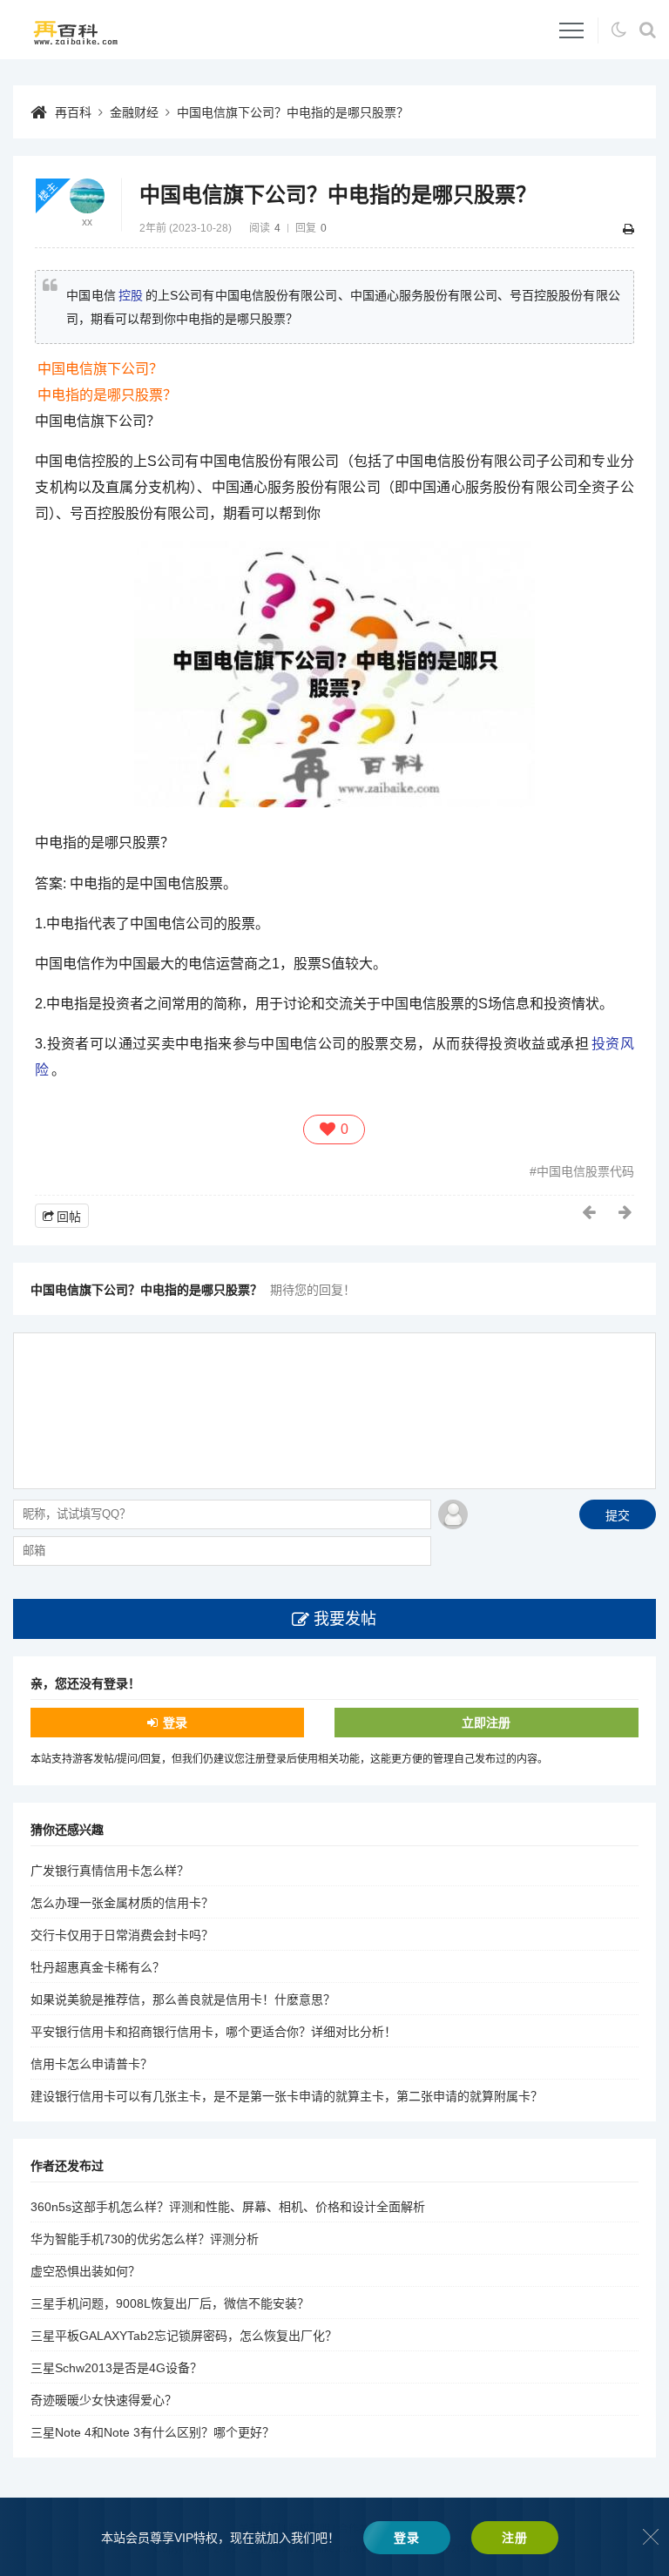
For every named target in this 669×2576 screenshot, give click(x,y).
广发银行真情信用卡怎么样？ (110, 1871)
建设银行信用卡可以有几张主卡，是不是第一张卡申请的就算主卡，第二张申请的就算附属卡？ (287, 2096)
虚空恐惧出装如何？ (85, 2271)
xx (87, 222)
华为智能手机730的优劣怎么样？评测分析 (145, 2239)
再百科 (73, 112)
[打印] (628, 229)
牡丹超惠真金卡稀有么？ (98, 1967)
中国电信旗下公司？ (100, 369)
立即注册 (486, 1723)
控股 (131, 295)
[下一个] (626, 1212)
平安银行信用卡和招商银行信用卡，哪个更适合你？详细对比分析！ (213, 2032)
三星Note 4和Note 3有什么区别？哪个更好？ (152, 2432)
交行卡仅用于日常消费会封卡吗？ (122, 1935)
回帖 (69, 1217)
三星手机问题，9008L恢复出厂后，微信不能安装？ (170, 2303)
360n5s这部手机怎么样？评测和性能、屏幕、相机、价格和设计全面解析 (228, 2207)
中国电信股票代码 (585, 1171)
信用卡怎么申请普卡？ (91, 2064)
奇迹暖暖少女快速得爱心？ (104, 2400)
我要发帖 (345, 1619)
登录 (175, 1723)
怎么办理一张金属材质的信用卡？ (122, 1903)
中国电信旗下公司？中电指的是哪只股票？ (293, 112)
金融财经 (134, 112)
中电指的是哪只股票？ (107, 395)
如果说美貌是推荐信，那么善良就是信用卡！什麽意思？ (183, 1999)
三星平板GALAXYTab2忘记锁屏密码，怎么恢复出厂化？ (184, 2336)
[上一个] (590, 1212)
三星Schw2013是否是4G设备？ (116, 2368)
